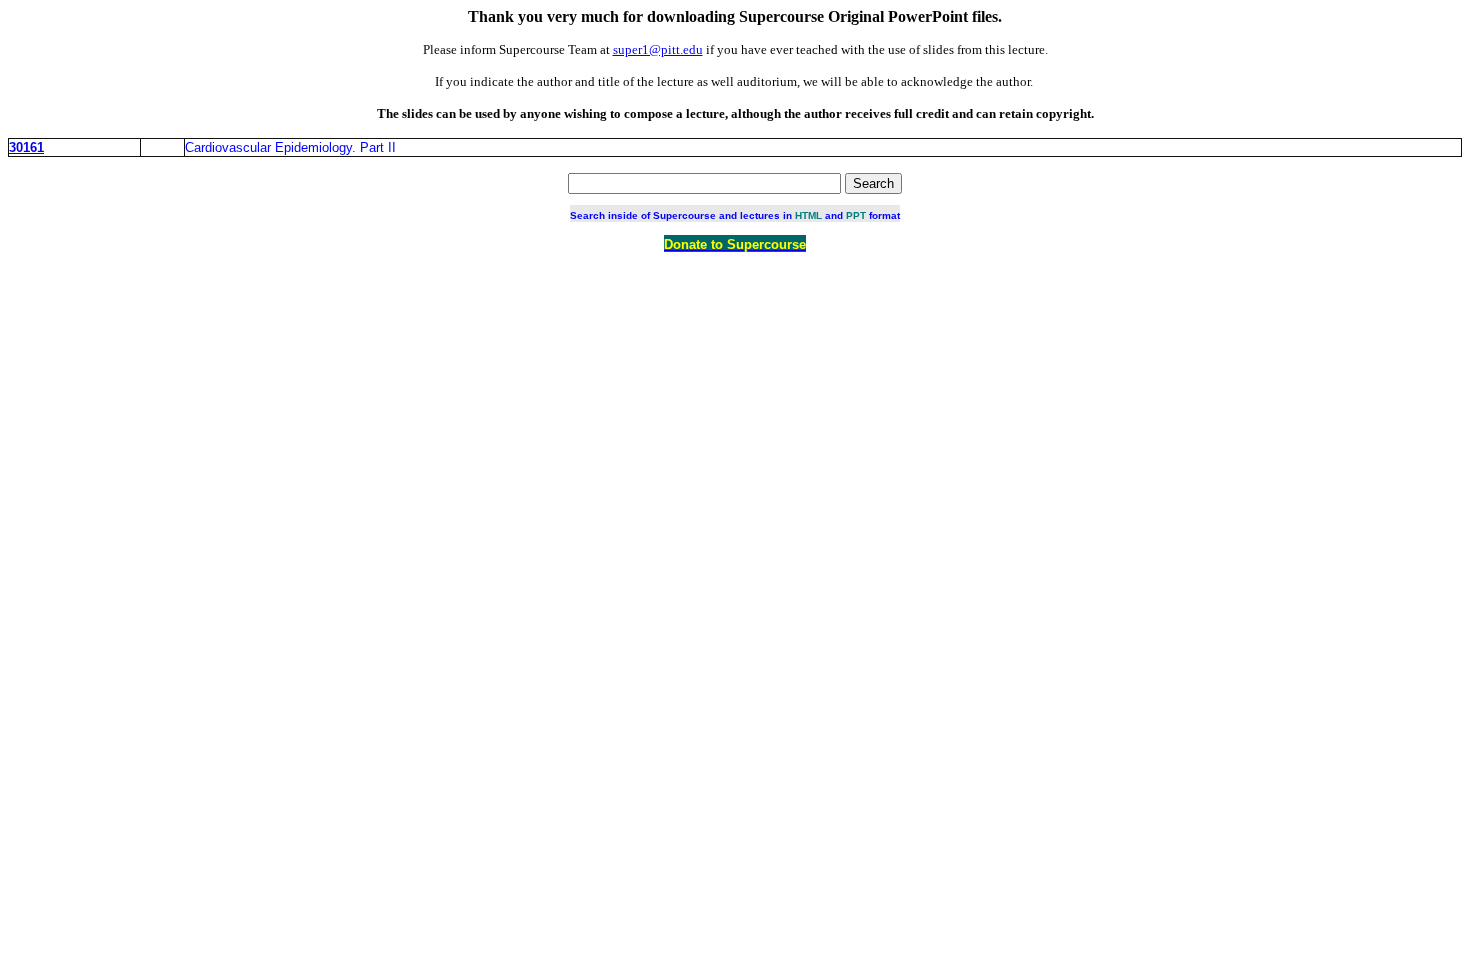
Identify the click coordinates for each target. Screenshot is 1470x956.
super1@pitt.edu (658, 49)
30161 (26, 147)
